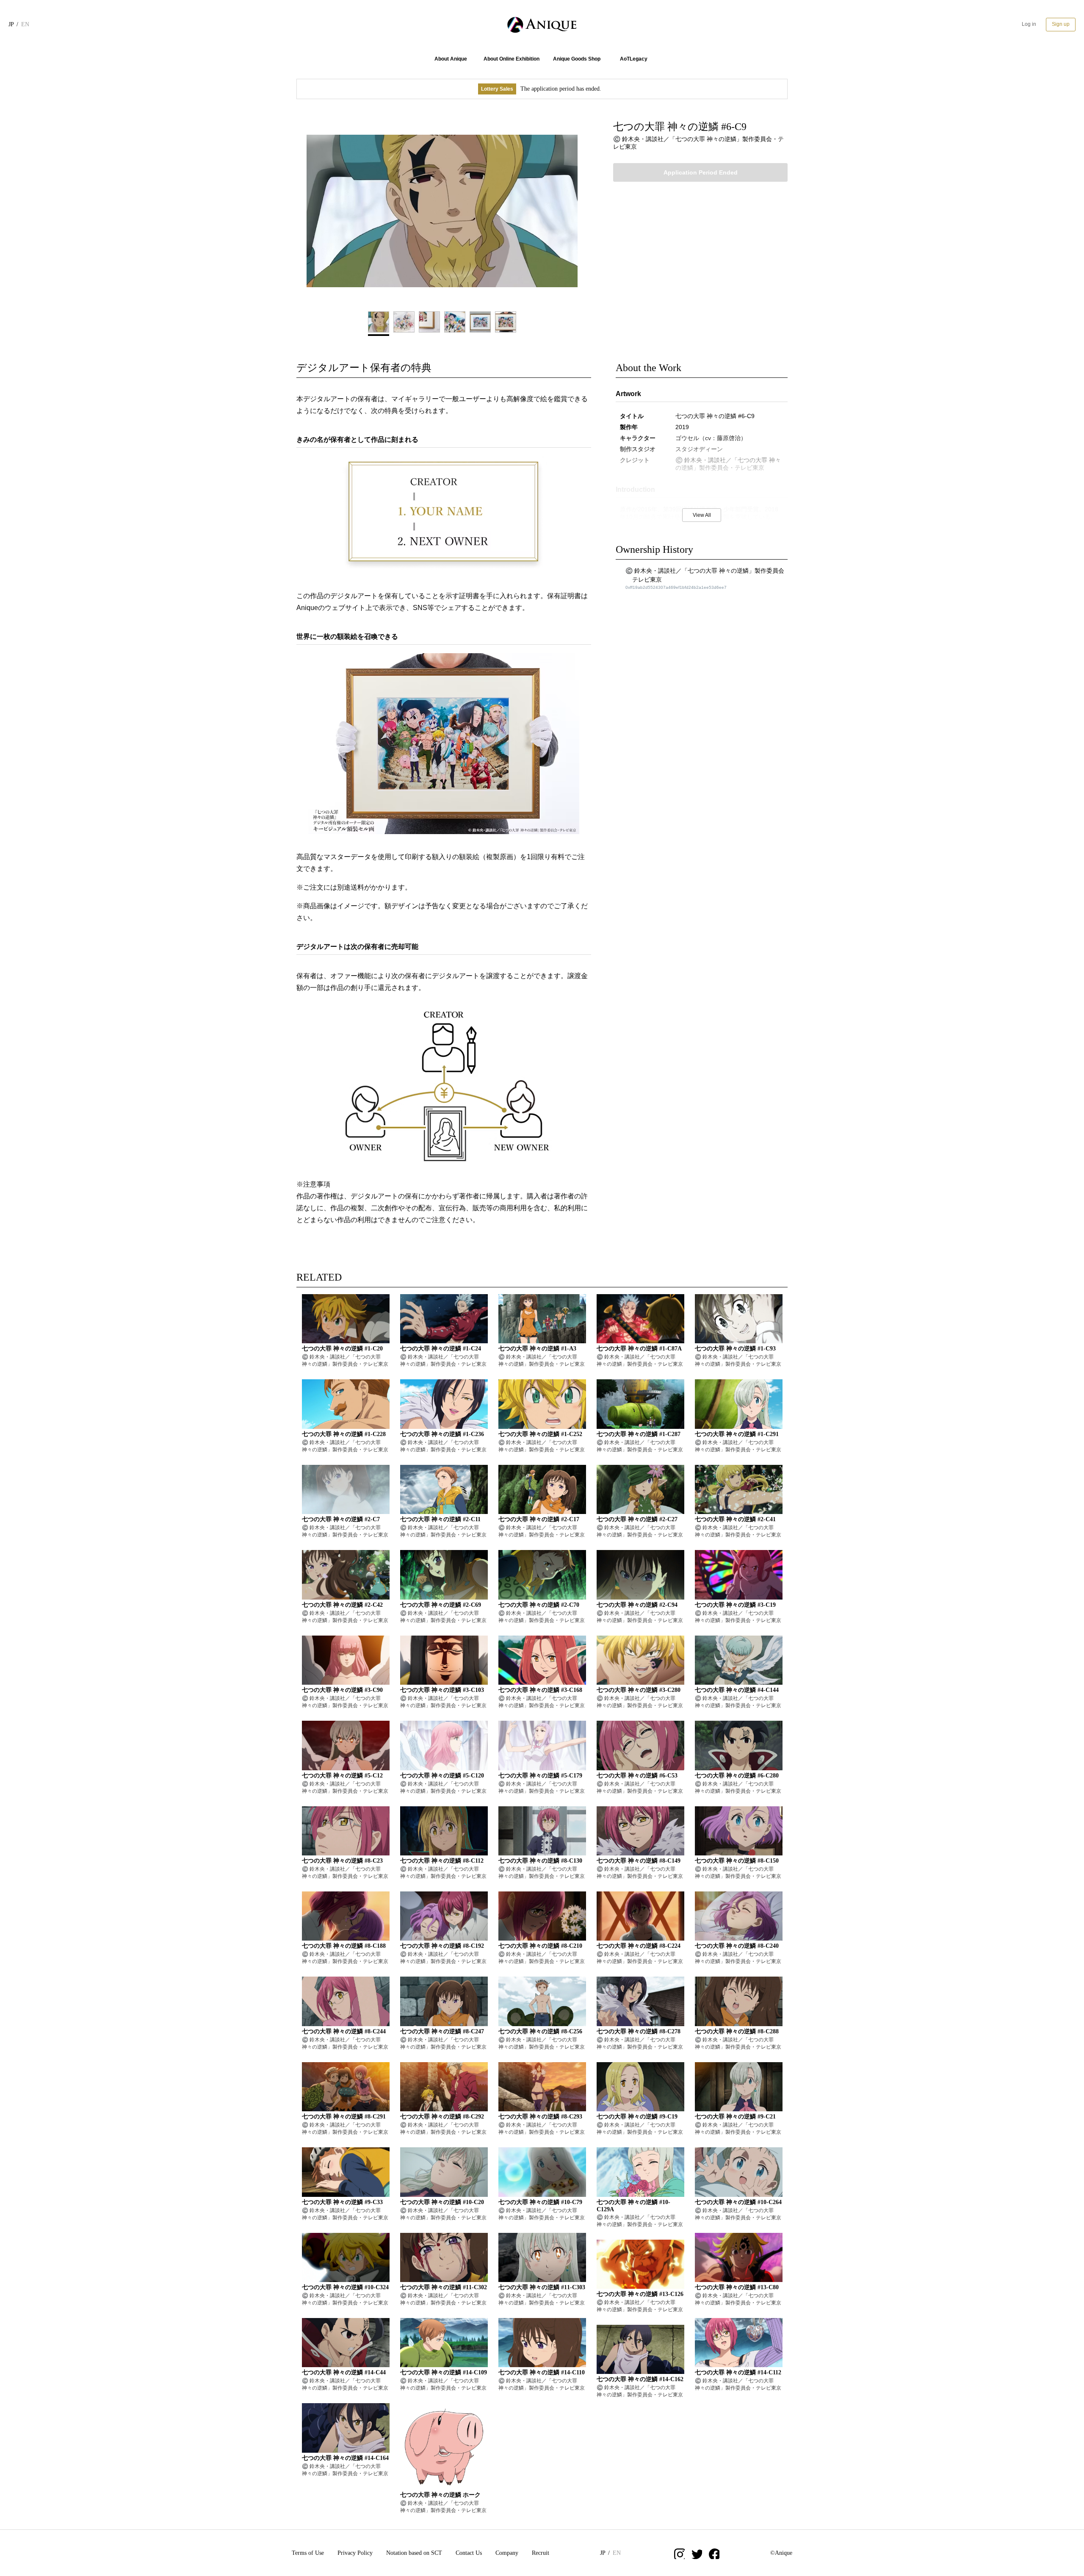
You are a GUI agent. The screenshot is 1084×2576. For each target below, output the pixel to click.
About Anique (451, 59)
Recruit (541, 2553)
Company (507, 2553)
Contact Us (469, 2553)
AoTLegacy (634, 59)
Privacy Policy (355, 2553)
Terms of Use (308, 2553)
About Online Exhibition (512, 59)
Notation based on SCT (414, 2553)
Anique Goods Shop (577, 59)
